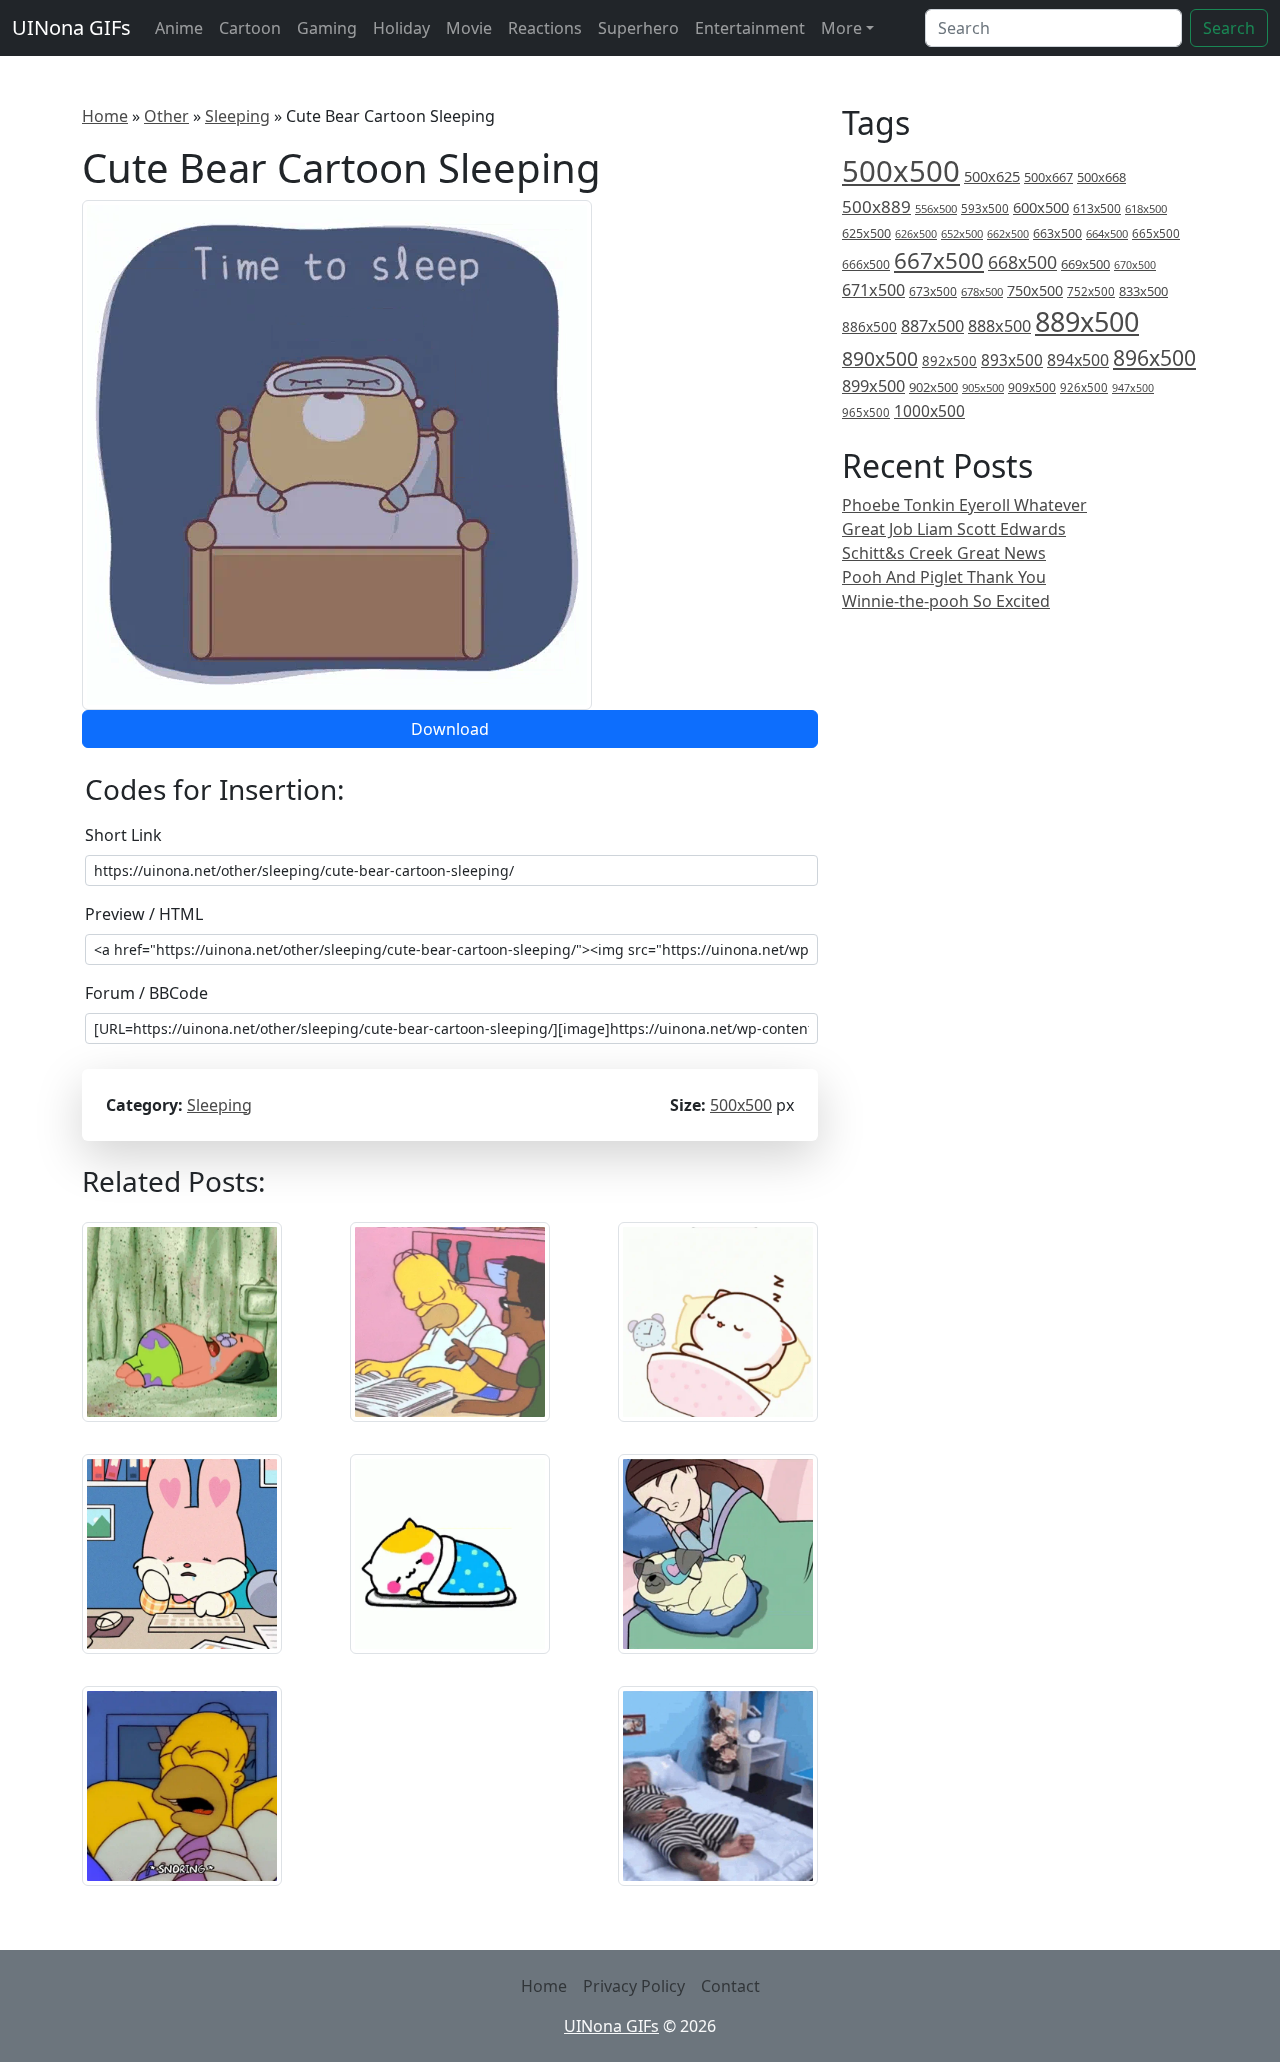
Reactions (545, 28)
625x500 (866, 233)
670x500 (1135, 265)
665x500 (1156, 233)
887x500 (932, 326)
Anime (179, 28)
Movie (469, 28)
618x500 (1146, 208)
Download (450, 729)
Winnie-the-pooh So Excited (946, 601)
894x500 (1078, 360)
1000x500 (929, 411)
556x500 (936, 208)
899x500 (873, 386)
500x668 (1101, 177)
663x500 (1057, 233)
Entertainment (750, 28)
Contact (730, 1986)
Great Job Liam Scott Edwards (954, 529)
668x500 (1022, 262)
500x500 (741, 1105)
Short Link (123, 835)
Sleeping (237, 116)
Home (105, 116)
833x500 (1143, 291)
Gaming (327, 28)
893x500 (1012, 360)
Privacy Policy (634, 1986)
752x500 (1091, 291)
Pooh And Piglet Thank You (944, 577)
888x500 (999, 326)
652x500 (962, 233)
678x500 (982, 291)
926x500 (1084, 387)
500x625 (992, 176)
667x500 (939, 260)
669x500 (1085, 264)
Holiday (401, 28)
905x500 (983, 387)
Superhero (638, 28)
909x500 (1032, 387)
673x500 (933, 291)
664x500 (1107, 233)
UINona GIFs (71, 27)
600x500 (1041, 207)
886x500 (869, 326)
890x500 (880, 358)
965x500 (866, 412)
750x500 (1035, 290)
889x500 (1087, 321)
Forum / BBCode (146, 993)
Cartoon (250, 28)
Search (1229, 28)
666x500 (866, 264)
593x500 (985, 208)
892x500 (949, 361)
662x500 (1008, 233)
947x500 (1133, 388)
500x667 (1048, 177)
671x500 (873, 290)
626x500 (916, 233)
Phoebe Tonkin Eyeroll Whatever (964, 505)
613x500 (1097, 208)
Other (166, 116)
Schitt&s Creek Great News (944, 553)
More (841, 28)
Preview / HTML (144, 914)
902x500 (933, 387)
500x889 (876, 206)
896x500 (1154, 357)
